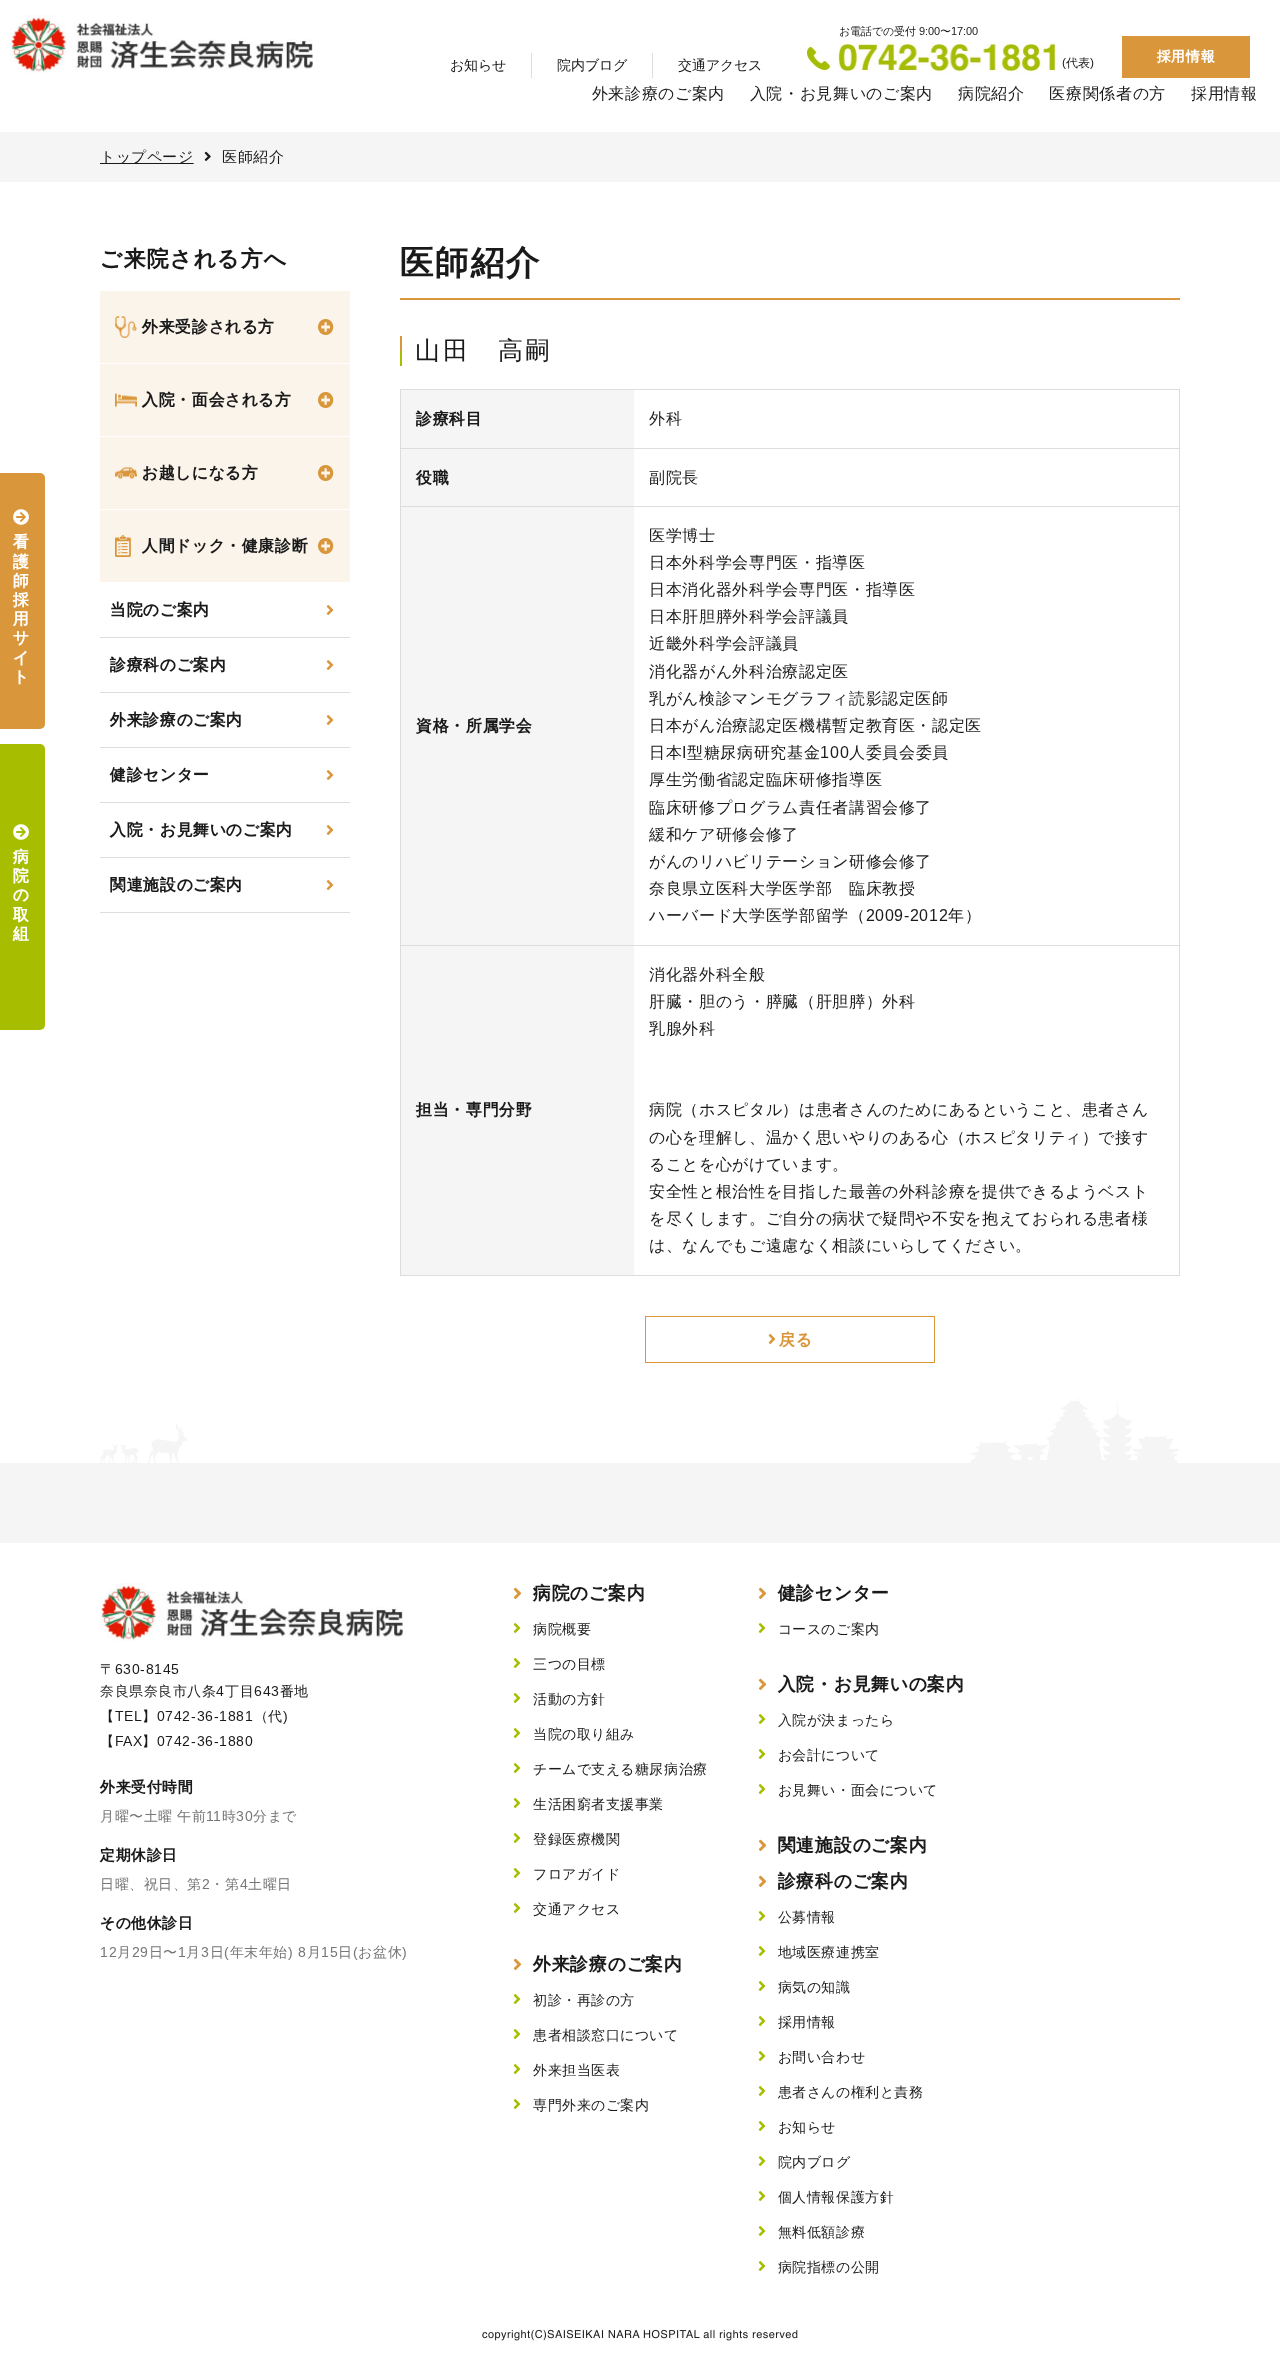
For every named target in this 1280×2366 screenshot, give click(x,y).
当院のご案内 (160, 609)
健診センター (160, 774)
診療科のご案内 (168, 664)
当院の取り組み (584, 1734)
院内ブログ (592, 65)
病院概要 (562, 1629)
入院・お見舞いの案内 (871, 1684)
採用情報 (1186, 56)
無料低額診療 (821, 2232)
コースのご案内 (829, 1629)
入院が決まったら (836, 1720)
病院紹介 (991, 93)
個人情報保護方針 (836, 2197)
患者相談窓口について (606, 2035)
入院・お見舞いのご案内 (841, 93)
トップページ (147, 156)
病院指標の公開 (829, 2267)
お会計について (829, 1755)
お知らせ (478, 65)
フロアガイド (576, 1874)
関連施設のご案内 (176, 884)
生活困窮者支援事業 (598, 1804)
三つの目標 (569, 1664)
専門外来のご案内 (591, 2105)
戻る (795, 1339)
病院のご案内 (589, 1593)
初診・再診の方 (584, 2000)
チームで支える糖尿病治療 (620, 1769)
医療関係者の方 (1107, 93)
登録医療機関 (576, 1839)
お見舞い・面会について (858, 1790)
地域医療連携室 (829, 1952)
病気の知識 (814, 1987)
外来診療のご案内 (658, 93)
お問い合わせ (821, 2057)
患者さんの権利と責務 (851, 2092)
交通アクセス (720, 65)
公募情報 (807, 1917)
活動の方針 (569, 1699)
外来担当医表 (576, 2070)
